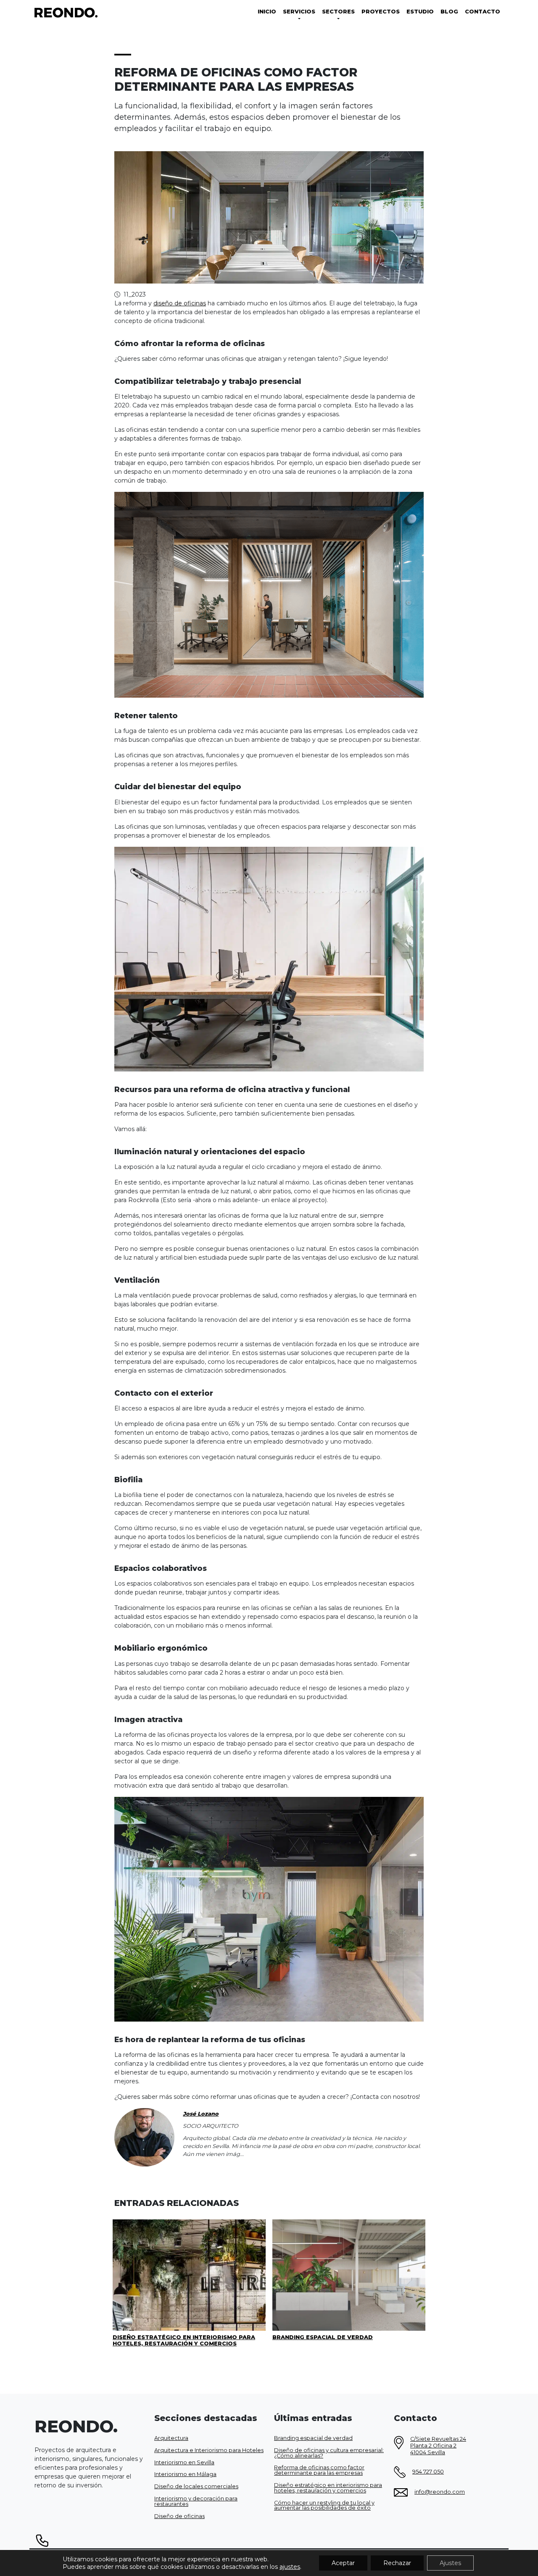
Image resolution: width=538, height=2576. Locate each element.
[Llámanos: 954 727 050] (269, 2541)
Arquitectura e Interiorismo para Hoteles (209, 2450)
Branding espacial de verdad (313, 2438)
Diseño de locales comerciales (196, 2487)
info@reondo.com (440, 2492)
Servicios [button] (299, 12)
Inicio (267, 12)
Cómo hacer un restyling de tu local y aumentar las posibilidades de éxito (324, 2505)
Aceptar (343, 2563)
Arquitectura (171, 2438)
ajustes (290, 2567)
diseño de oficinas (180, 303)
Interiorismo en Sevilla (184, 2462)
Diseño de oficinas (179, 2516)
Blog (449, 12)
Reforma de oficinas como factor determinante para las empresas (319, 2471)
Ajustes (450, 2563)
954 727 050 (428, 2472)
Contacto (483, 12)
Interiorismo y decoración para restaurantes (196, 2501)
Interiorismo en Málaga (185, 2475)
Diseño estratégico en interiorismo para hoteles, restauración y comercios (328, 2488)
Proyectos (381, 12)
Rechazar (397, 2563)
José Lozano (201, 2114)
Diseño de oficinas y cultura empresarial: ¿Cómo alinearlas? (329, 2453)
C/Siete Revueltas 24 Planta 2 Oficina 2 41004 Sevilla (438, 2446)
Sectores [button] (338, 12)
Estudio (420, 12)
